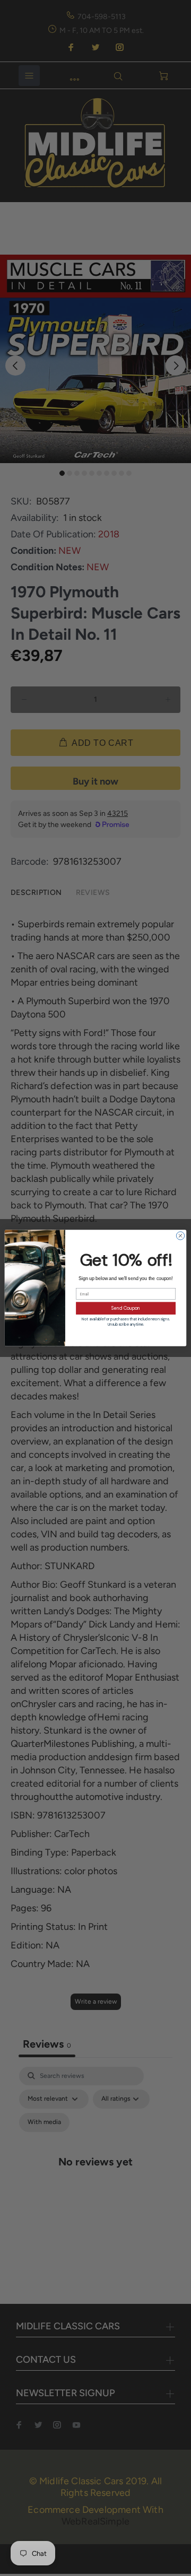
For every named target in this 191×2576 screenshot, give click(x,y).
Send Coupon (126, 1308)
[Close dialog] (180, 1236)
